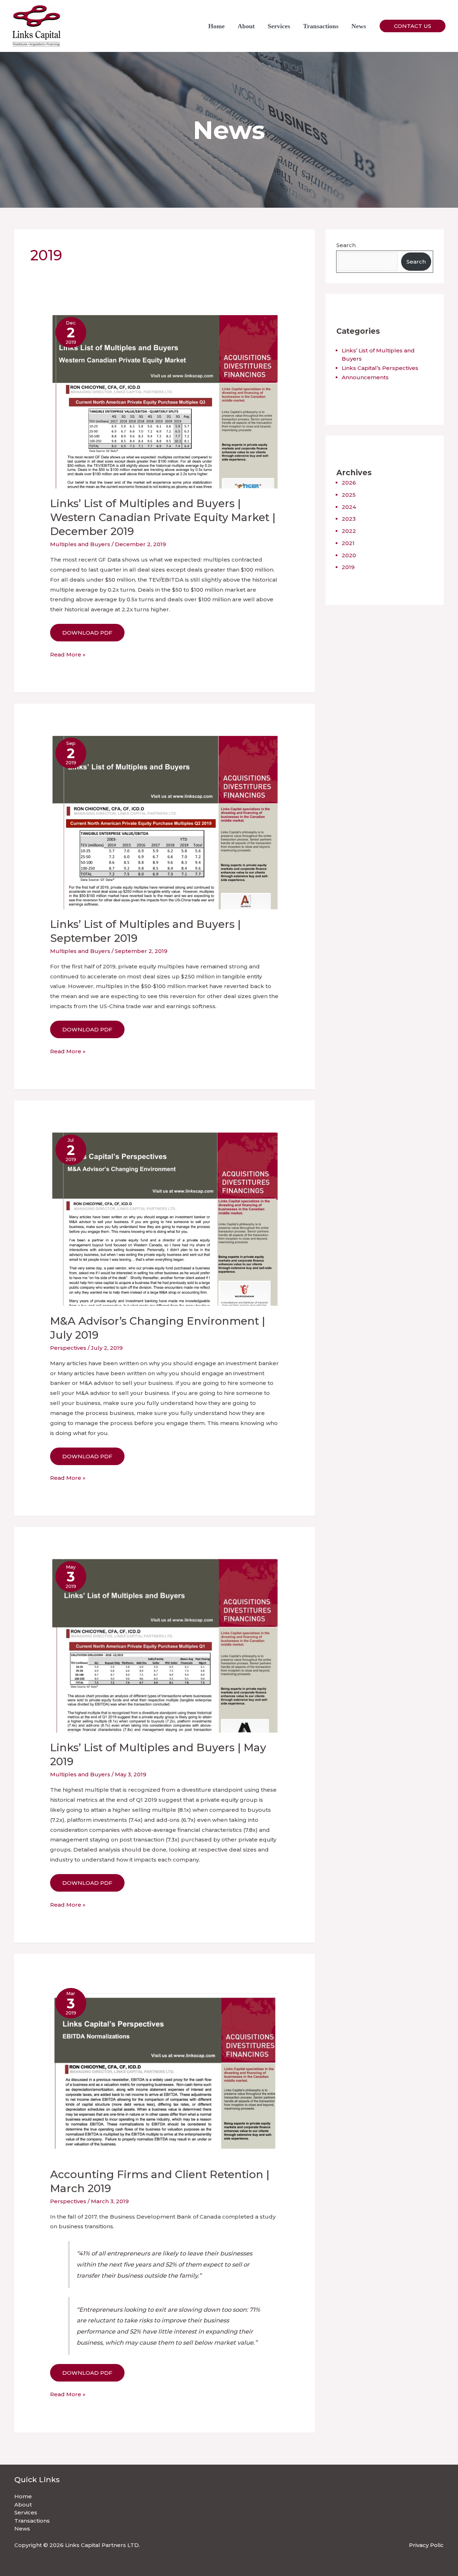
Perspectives (68, 1348)
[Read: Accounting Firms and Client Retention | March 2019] (165, 2071)
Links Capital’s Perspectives (380, 368)
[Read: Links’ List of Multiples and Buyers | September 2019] (165, 820)
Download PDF (87, 633)
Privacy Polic (426, 2545)
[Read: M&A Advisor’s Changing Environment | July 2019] (165, 1217)
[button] (413, 26)
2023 (349, 519)
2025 (349, 495)
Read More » (68, 655)
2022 (349, 531)
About (246, 26)
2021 (348, 543)
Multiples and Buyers (80, 544)
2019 (348, 567)
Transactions (321, 26)
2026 (349, 483)
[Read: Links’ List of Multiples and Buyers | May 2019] (165, 1644)
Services (279, 26)
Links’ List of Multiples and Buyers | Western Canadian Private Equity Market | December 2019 (163, 517)
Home (216, 26)
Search (346, 245)
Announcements (365, 377)
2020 (349, 555)
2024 (349, 507)
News (359, 26)
